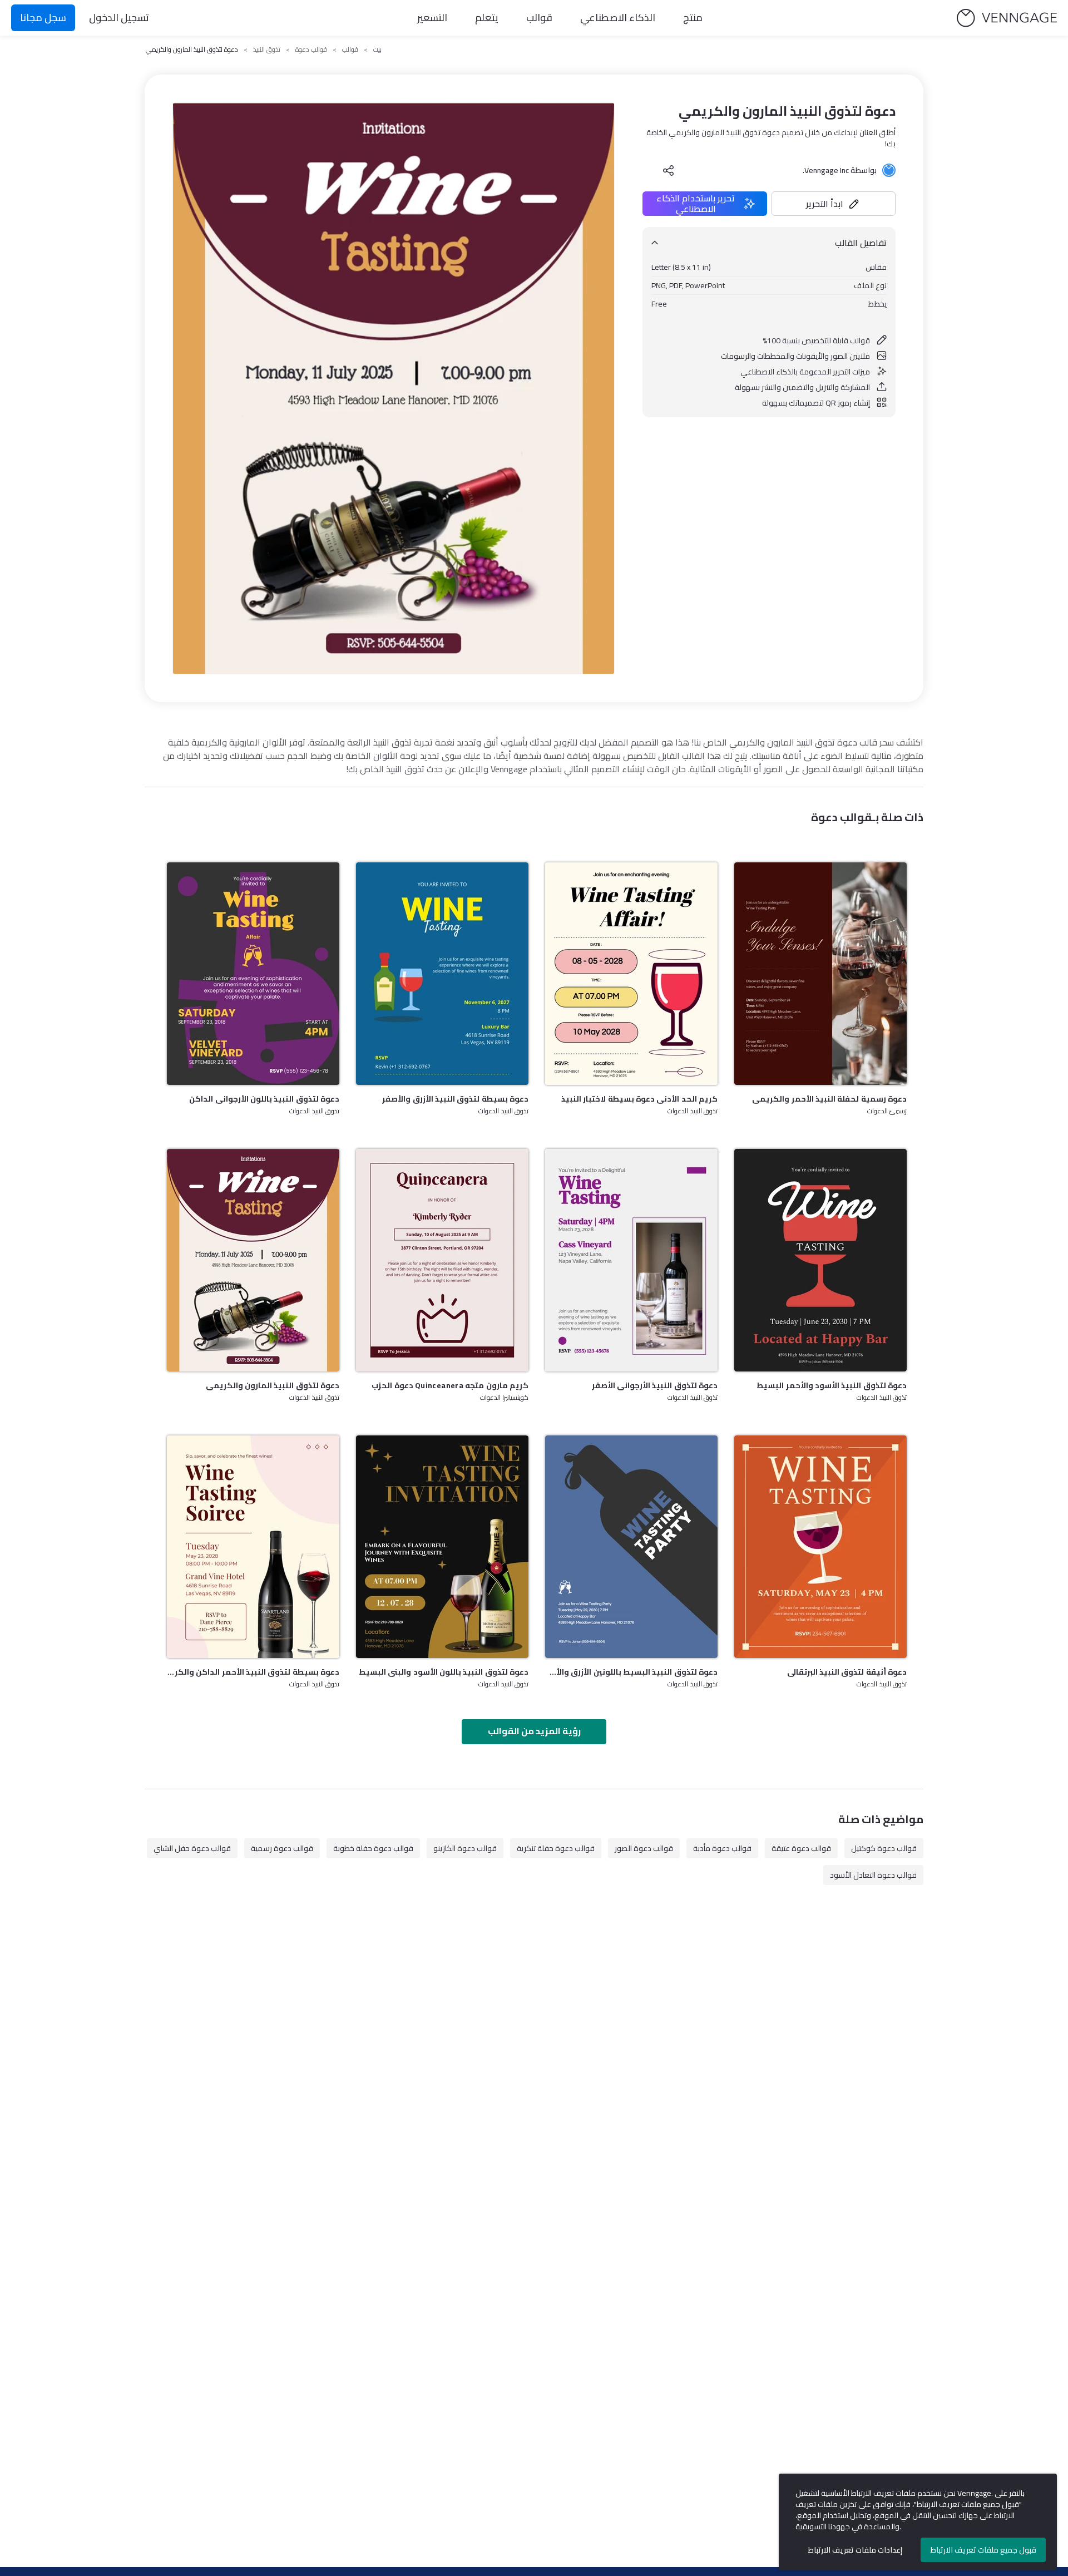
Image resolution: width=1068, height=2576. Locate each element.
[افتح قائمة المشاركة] (669, 170)
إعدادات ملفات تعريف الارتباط (855, 2550)
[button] (834, 204)
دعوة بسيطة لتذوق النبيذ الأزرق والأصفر (455, 1099)
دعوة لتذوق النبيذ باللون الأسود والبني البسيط (444, 1672)
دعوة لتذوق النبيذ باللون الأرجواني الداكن (264, 1099)
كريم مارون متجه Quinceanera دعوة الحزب (450, 1385)
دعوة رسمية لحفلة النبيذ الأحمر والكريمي (829, 1099)
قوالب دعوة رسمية (282, 1848)
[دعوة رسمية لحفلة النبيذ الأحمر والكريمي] (820, 974)
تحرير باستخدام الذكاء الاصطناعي (696, 204)
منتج (693, 18)
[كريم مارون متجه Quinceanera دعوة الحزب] (442, 1260)
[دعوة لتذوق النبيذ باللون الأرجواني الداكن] (253, 974)
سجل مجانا (43, 18)
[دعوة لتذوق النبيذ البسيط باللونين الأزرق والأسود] (631, 1547)
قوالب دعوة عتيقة (801, 1848)
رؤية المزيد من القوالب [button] (534, 1731)
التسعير (432, 18)
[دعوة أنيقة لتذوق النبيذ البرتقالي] (820, 1547)
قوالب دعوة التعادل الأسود (873, 1875)
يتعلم (487, 18)
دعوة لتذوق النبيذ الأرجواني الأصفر (655, 1385)
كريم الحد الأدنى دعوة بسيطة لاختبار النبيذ (639, 1099)
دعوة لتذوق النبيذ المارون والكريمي (273, 1385)
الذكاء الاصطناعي (618, 18)
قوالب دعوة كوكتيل (884, 1848)
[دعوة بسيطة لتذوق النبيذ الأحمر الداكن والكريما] (253, 1547)
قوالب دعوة (311, 50)
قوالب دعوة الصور (644, 1848)
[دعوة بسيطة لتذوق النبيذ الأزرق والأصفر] (442, 974)
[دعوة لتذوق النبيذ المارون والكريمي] (253, 1260)
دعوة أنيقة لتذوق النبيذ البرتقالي (847, 1672)
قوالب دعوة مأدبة (722, 1848)
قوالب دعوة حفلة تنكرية (556, 1848)
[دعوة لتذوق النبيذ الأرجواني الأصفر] (631, 1260)
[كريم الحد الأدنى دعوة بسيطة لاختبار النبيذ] (631, 974)
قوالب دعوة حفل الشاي (192, 1848)
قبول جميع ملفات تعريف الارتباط (983, 2550)
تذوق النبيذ (267, 50)
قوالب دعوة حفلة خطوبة (373, 1848)
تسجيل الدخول (119, 18)
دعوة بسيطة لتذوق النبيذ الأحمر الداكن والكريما (253, 1672)
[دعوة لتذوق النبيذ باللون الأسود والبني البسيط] (442, 1547)
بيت (377, 50)
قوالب (539, 18)
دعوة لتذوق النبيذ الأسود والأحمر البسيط (832, 1385)
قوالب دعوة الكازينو (465, 1848)
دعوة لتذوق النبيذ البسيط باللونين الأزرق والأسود (631, 1672)
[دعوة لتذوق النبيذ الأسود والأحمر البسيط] (820, 1260)
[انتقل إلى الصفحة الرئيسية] (1007, 18)
